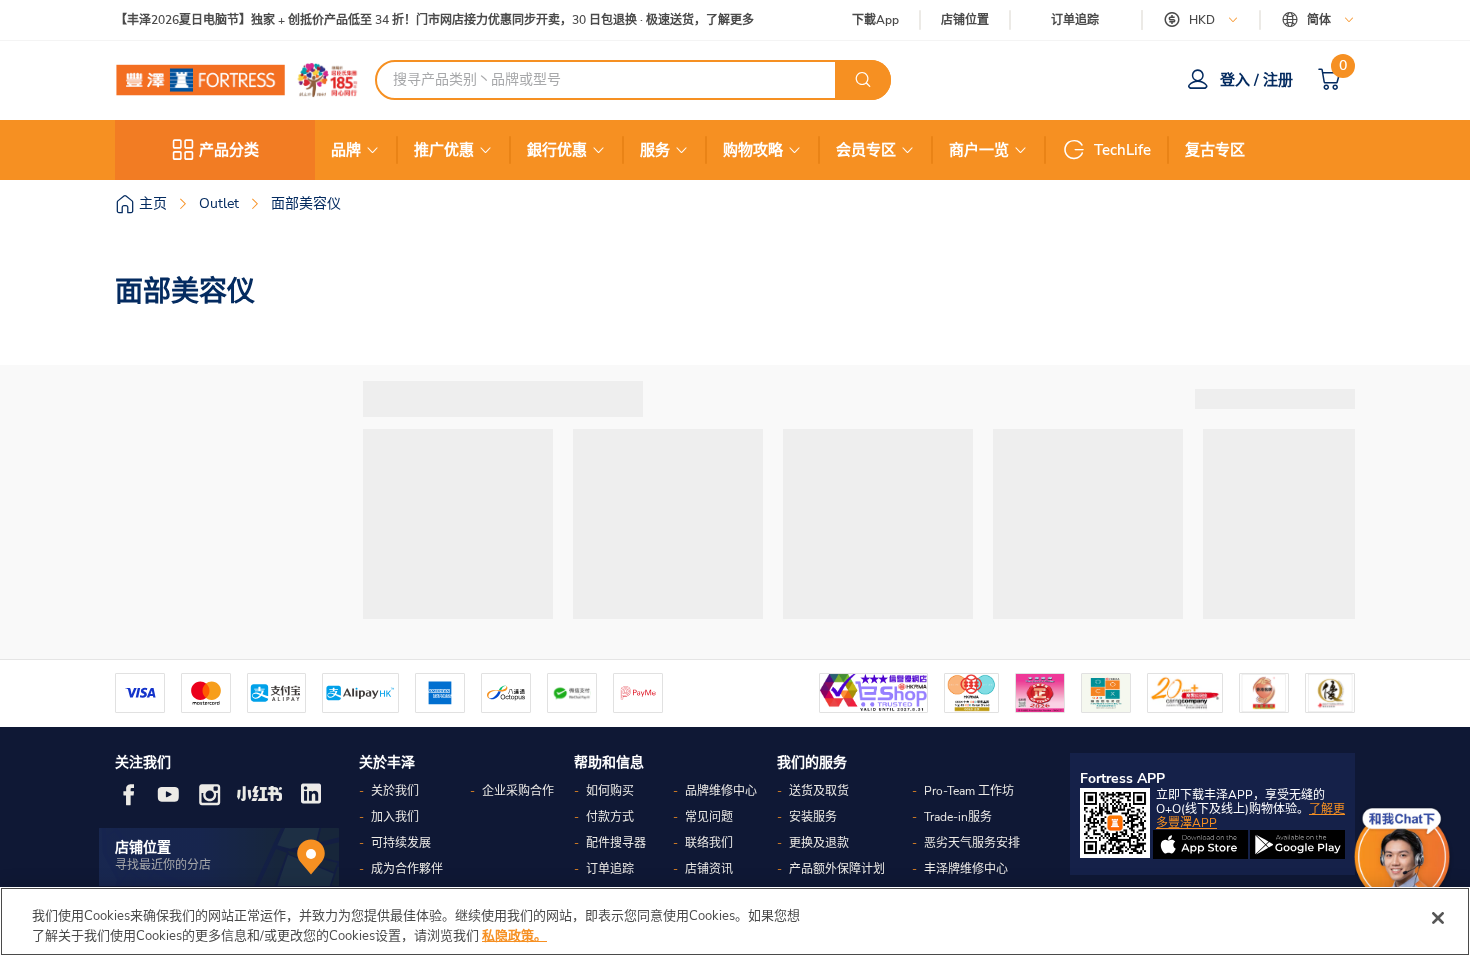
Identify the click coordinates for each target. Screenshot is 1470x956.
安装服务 (813, 817)
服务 (655, 150)
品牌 (346, 150)
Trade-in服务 (958, 817)
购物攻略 (753, 150)
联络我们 (709, 843)
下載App (875, 20)
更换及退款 (819, 843)
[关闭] (1438, 918)
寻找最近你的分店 (163, 865)
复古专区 (1215, 150)
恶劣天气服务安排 (972, 843)
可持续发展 (401, 843)
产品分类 (229, 150)
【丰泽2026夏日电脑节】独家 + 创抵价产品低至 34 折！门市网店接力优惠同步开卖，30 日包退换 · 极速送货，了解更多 (434, 20)
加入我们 (395, 817)
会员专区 (866, 150)
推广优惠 (444, 150)
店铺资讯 (709, 869)
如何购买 (610, 791)
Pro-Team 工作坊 (969, 791)
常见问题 (709, 817)
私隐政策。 (514, 935)
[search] (863, 80)
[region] (735, 921)
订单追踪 (1075, 20)
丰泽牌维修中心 (966, 869)
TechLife (1122, 150)
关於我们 (395, 791)
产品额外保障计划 (837, 869)
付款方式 (610, 817)
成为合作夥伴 (407, 869)
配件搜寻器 (616, 843)
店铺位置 (965, 20)
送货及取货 (819, 791)
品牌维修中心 (721, 791)
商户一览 (979, 150)
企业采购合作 (518, 791)
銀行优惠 (557, 150)
